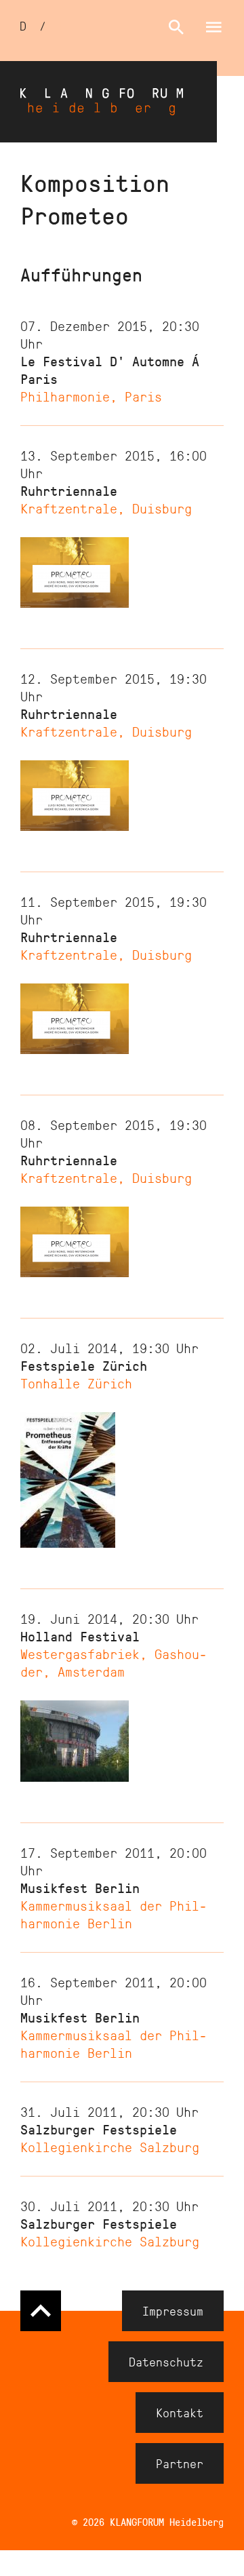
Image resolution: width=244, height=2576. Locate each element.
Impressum (173, 2311)
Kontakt (180, 2413)
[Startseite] (108, 102)
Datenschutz (166, 2362)
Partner (180, 2463)
